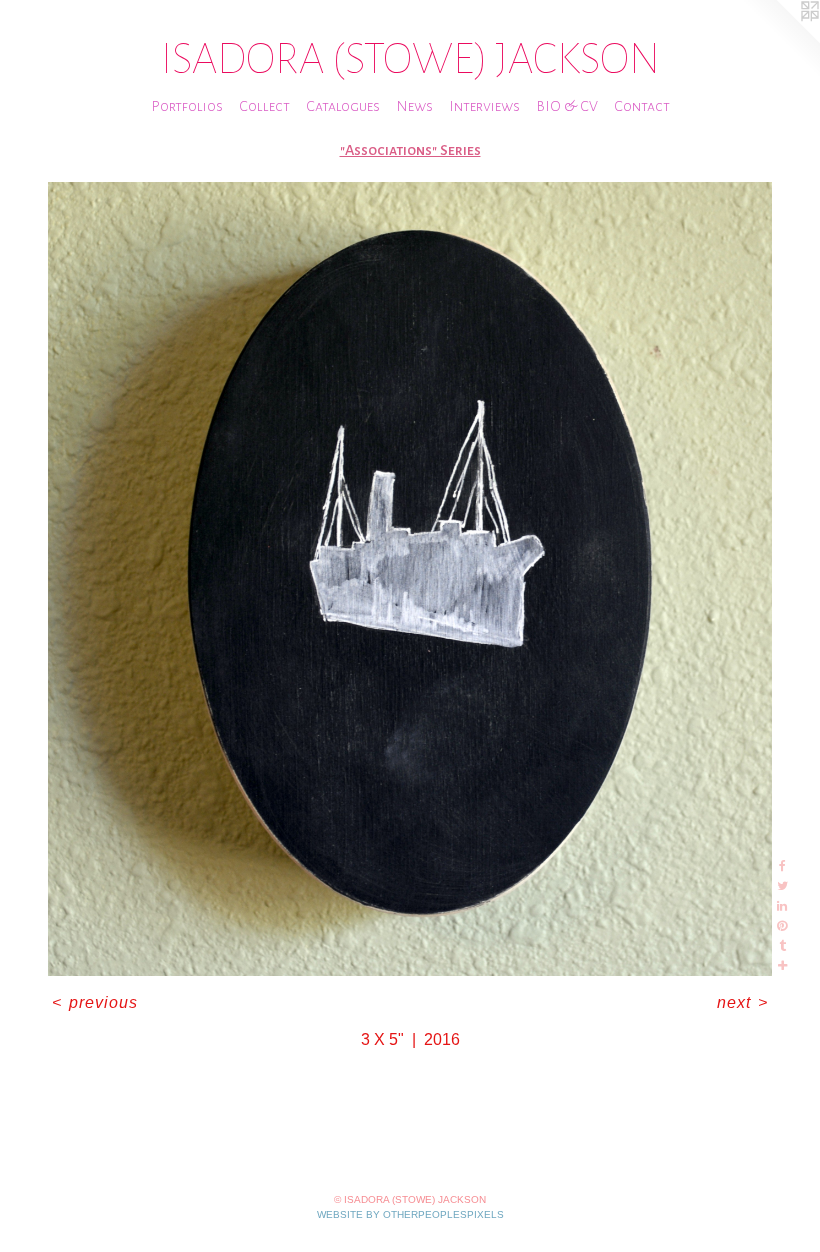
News (414, 106)
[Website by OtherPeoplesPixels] (780, 40)
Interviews (484, 106)
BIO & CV (567, 106)
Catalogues (343, 106)
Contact (642, 106)
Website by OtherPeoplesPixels (410, 1214)
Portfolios (187, 106)
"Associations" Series (410, 150)
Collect (264, 106)
